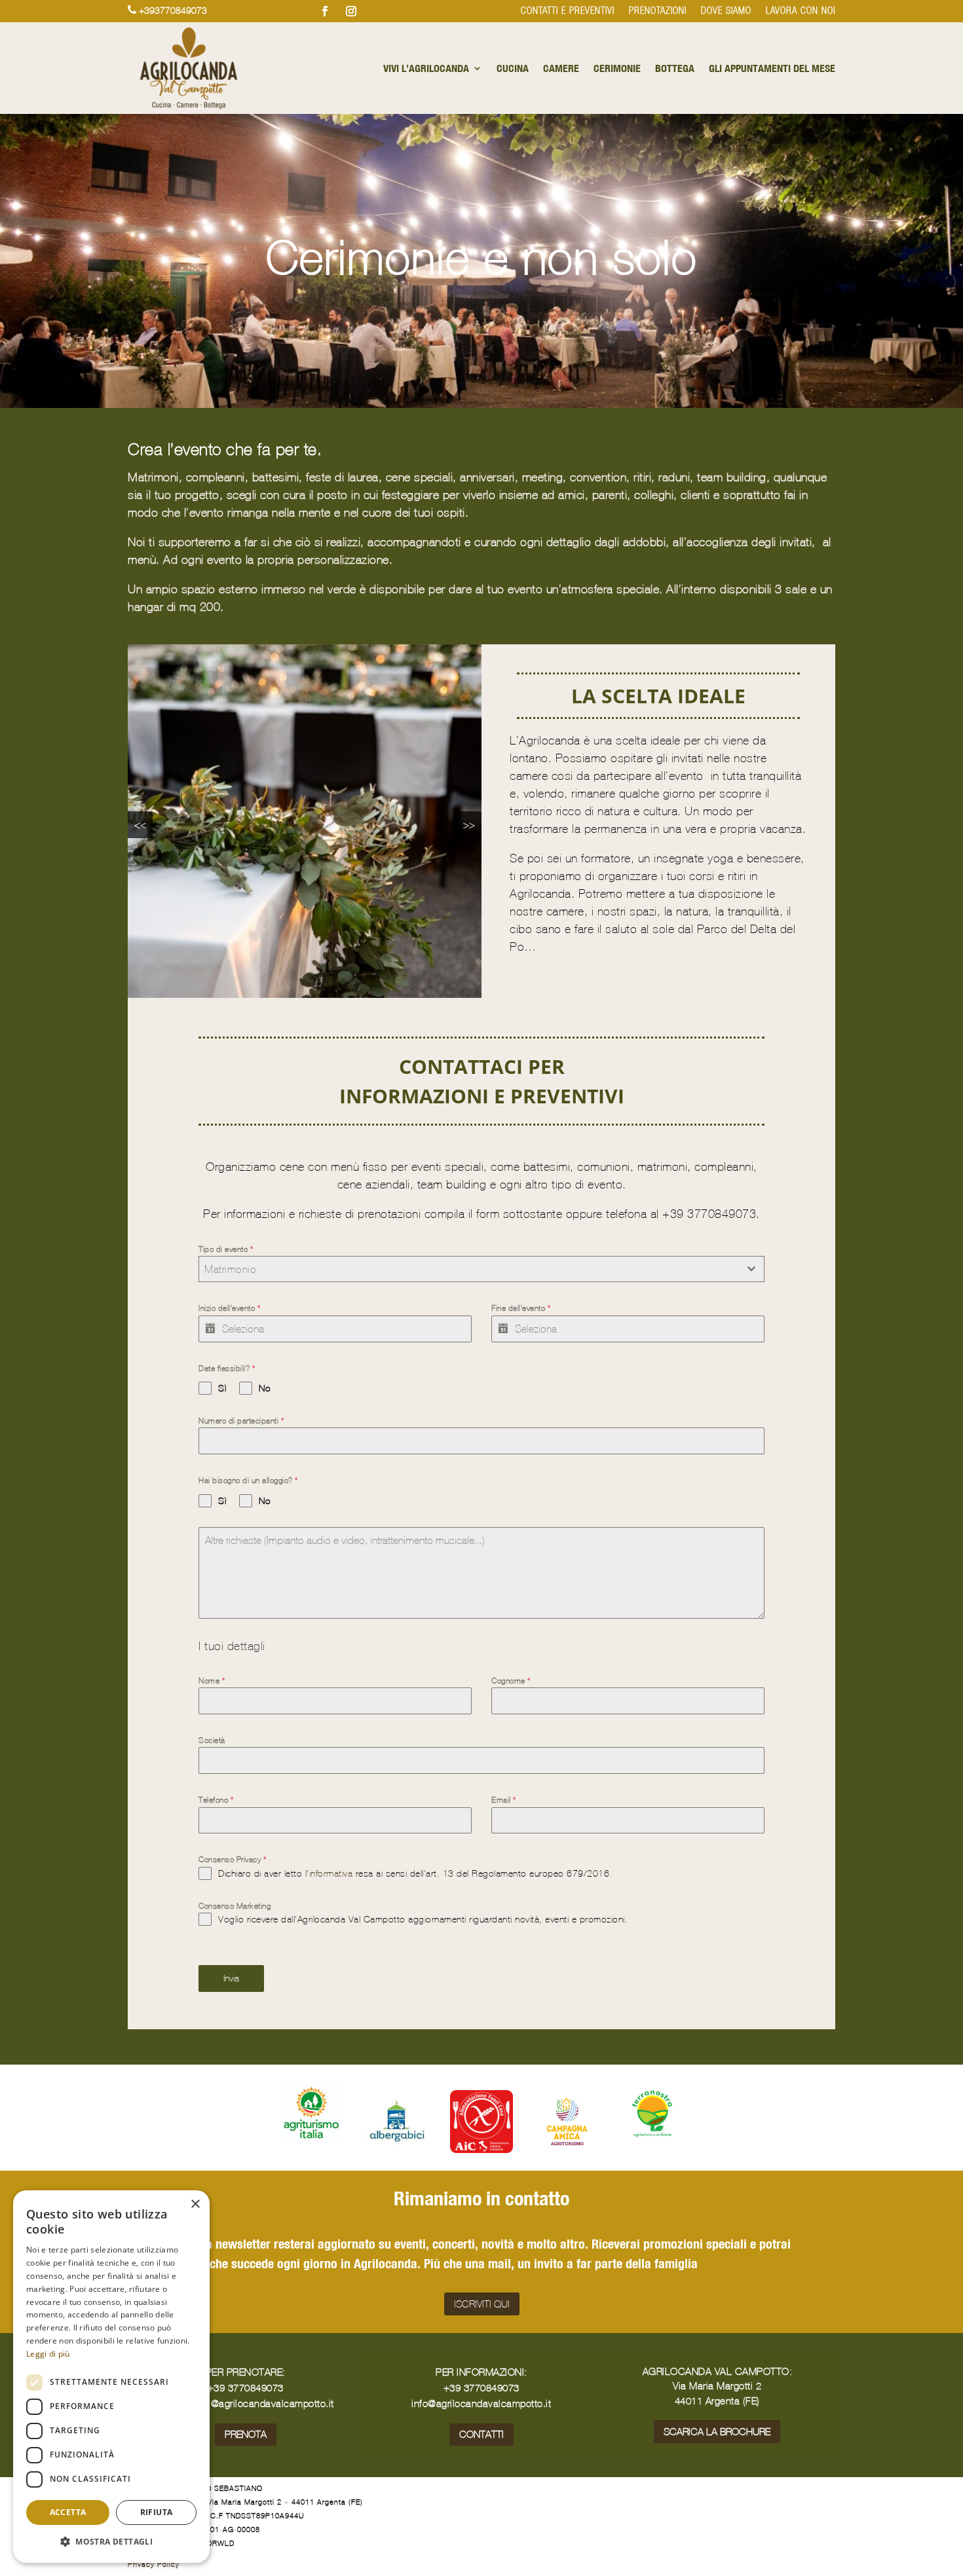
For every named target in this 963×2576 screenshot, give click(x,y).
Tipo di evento (226, 1249)
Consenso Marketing (235, 1906)
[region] (305, 821)
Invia (231, 1978)
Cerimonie (617, 68)
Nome (212, 1681)
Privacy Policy (154, 2564)
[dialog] (111, 2377)
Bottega (675, 68)
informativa (331, 1873)
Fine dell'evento (521, 1308)
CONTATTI (481, 2434)
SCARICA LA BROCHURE (717, 2432)
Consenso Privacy (232, 1860)
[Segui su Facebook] (325, 11)
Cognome (511, 1681)
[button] (111, 2542)
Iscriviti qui (482, 2304)
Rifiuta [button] (157, 2512)
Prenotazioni (658, 11)
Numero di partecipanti (241, 1421)
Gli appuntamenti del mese (772, 68)
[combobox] (481, 1269)
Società (212, 1740)
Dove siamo (726, 11)
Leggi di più (48, 2354)
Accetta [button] (68, 2512)
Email (504, 1800)
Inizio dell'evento (229, 1308)
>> (469, 825)
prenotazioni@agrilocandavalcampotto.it (246, 2403)
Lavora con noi (801, 11)
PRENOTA (246, 2434)
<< (140, 825)
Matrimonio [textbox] (230, 1269)
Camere (561, 68)
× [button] (195, 2204)
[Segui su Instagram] (351, 11)
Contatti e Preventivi (568, 11)
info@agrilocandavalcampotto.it (481, 2403)
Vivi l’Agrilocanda (426, 68)
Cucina (513, 68)
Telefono (216, 1800)
